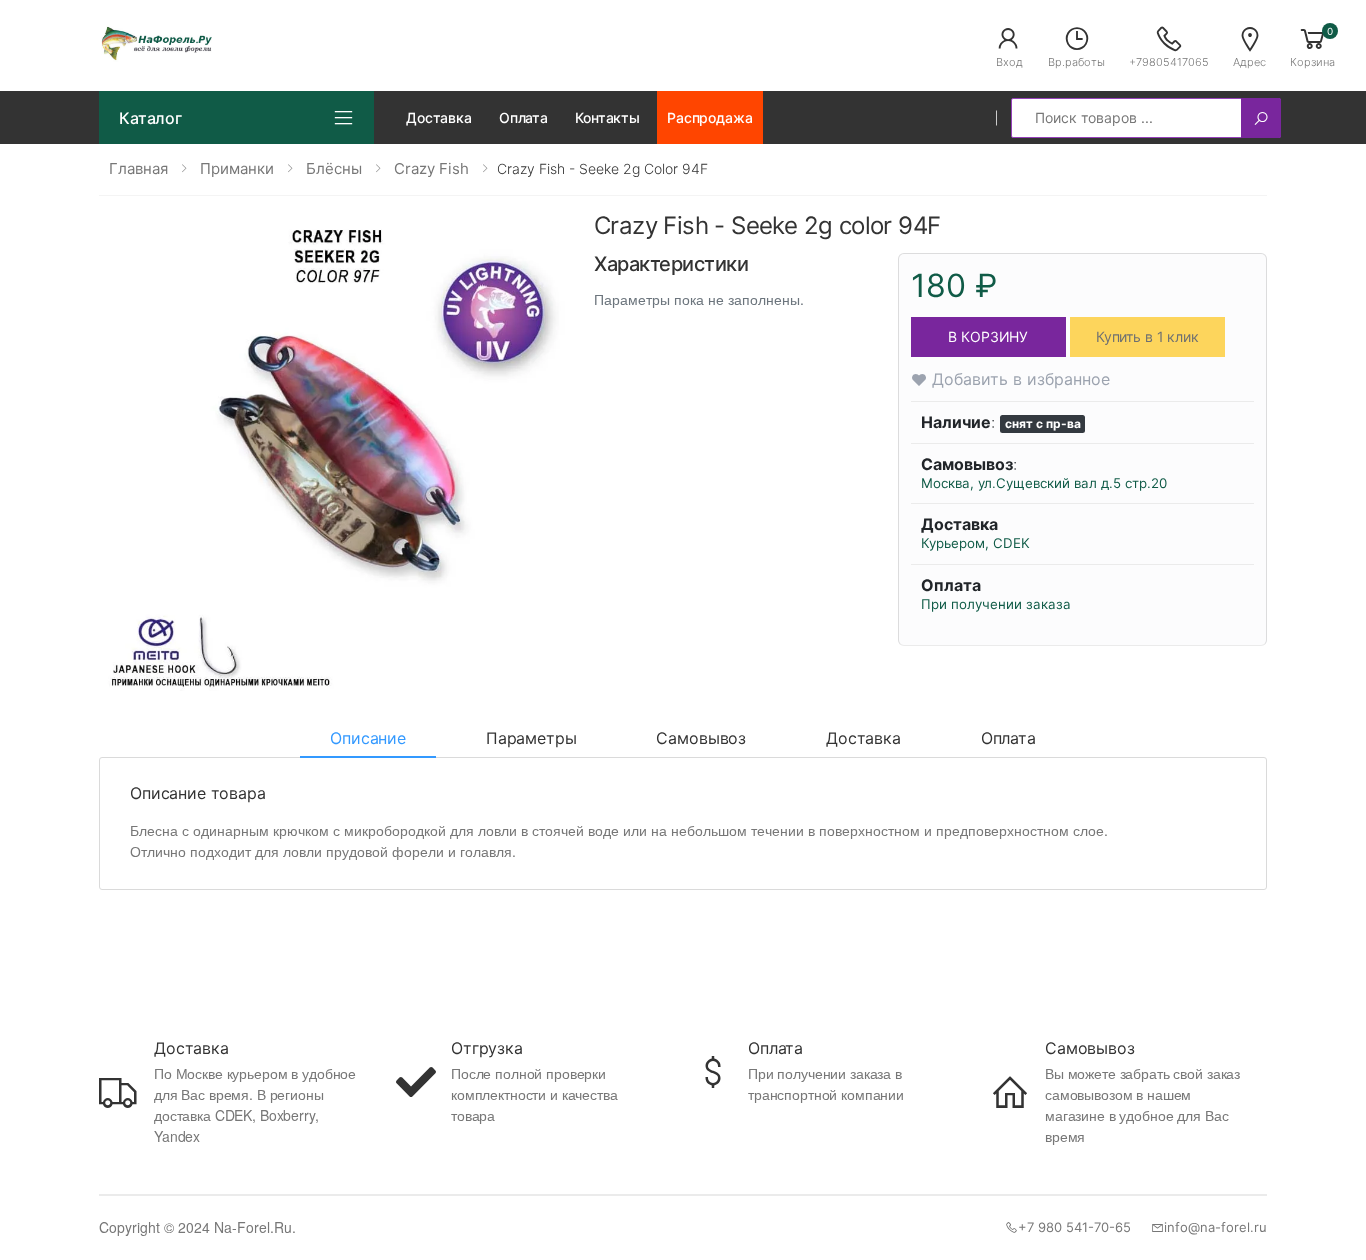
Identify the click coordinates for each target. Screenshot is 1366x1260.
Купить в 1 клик (1147, 336)
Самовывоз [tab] (701, 738)
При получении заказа (996, 604)
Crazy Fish (431, 168)
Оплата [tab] (1008, 738)
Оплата (523, 117)
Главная (138, 168)
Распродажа (710, 117)
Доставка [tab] (863, 738)
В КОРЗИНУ (988, 336)
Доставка (439, 117)
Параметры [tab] (531, 738)
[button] (1009, 46)
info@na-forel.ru (1215, 1227)
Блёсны (334, 168)
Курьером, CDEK (975, 543)
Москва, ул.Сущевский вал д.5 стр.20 (1044, 483)
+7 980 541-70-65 (1074, 1227)
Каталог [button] (150, 118)
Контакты (607, 117)
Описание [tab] (368, 738)
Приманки (237, 168)
